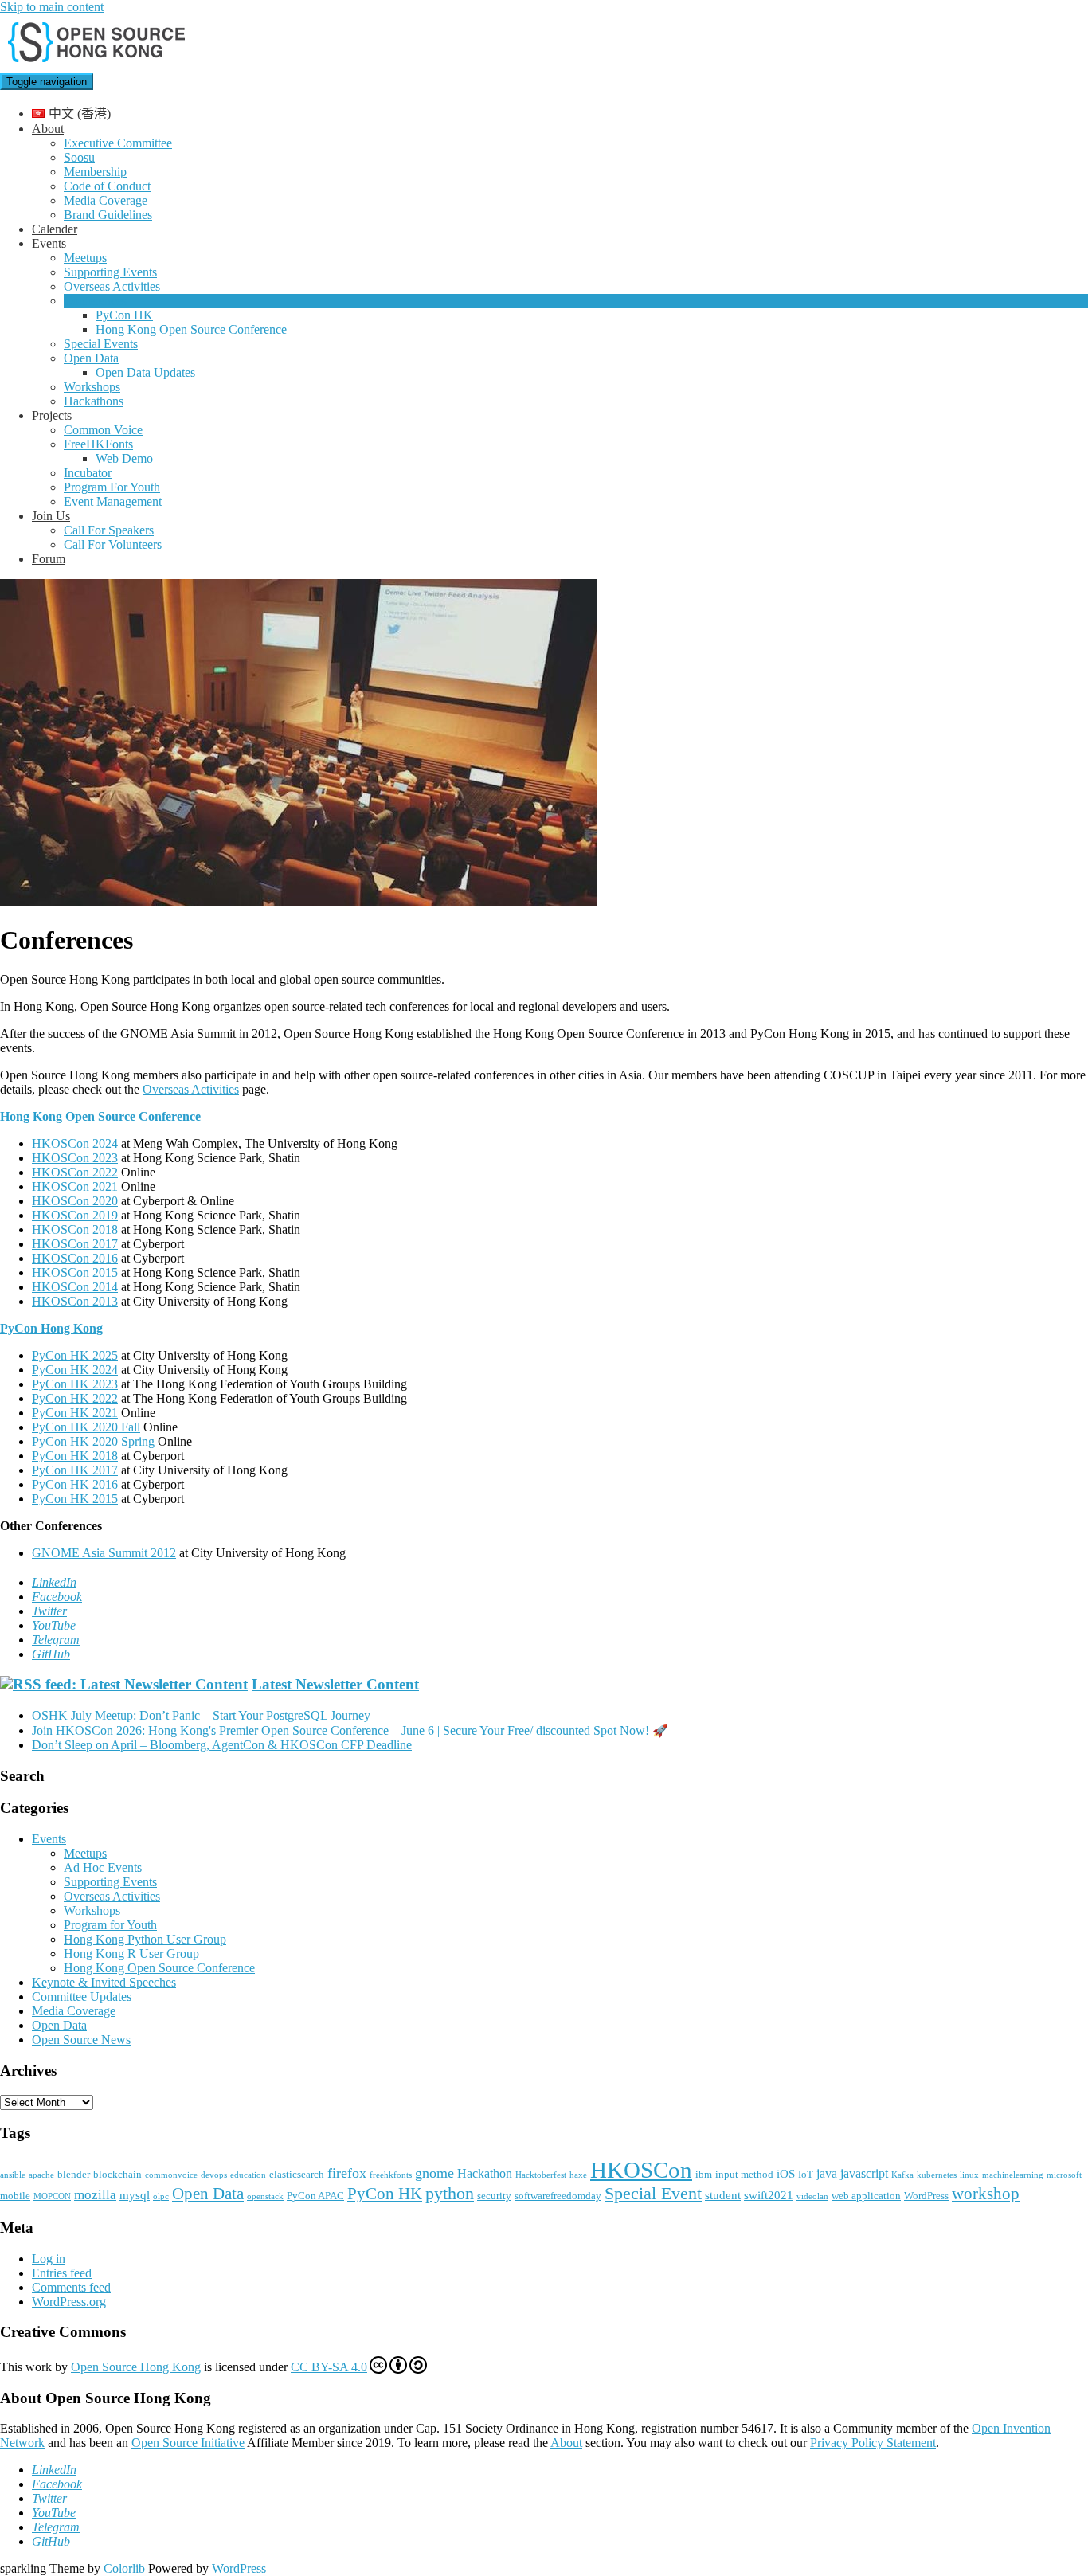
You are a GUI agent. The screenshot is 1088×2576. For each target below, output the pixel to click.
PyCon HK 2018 (75, 1456)
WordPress (926, 2196)
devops (214, 2175)
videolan (812, 2196)
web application (866, 2196)
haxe (578, 2175)
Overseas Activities (112, 286)
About (48, 129)
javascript (864, 2173)
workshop (986, 2194)
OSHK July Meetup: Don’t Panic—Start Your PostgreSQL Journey (201, 1715)
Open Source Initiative (188, 2443)
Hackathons (94, 401)
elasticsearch (297, 2174)
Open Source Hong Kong (136, 2367)
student (723, 2195)
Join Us (51, 516)
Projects (52, 415)
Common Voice (103, 430)
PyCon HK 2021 (75, 1413)
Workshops (92, 387)
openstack (265, 2196)
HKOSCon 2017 (75, 1244)
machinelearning (1013, 2175)
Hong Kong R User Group (131, 1954)
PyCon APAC (315, 2196)
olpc (161, 2196)
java (827, 2173)
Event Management (113, 501)
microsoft (1064, 2175)
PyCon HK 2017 (75, 1470)
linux (969, 2175)
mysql (135, 2195)
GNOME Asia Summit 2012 (104, 1553)
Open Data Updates (145, 372)
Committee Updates (82, 1997)
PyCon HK (124, 315)
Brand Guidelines (108, 215)
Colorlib (124, 2568)
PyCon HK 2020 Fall (86, 1427)
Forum (49, 559)
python (450, 2193)
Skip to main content (52, 7)
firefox (347, 2173)
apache (41, 2175)
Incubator (88, 473)
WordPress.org (69, 2302)
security (494, 2196)
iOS (786, 2174)
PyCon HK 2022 (75, 1398)
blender (74, 2174)
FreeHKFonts (98, 444)
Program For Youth (112, 487)
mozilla (95, 2195)
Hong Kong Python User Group (145, 1939)
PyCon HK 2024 (75, 1370)
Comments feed (71, 2287)
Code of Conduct (107, 186)
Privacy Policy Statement (873, 2443)
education (248, 2175)
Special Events (101, 344)
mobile (15, 2196)
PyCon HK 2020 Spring (93, 1441)
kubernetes (937, 2175)
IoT (806, 2174)
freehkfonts (391, 2175)
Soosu (79, 157)
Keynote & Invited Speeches (104, 1982)
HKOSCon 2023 (75, 1158)
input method (744, 2174)
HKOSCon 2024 (75, 1143)
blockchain (117, 2174)
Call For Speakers (109, 530)
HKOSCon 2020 (75, 1201)
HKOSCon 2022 (75, 1172)
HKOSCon (641, 2170)
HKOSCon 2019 (75, 1215)
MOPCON (52, 2196)
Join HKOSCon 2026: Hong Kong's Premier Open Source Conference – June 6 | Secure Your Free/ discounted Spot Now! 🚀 (350, 1730)
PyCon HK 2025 (75, 1355)
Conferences (95, 301)
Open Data (91, 358)
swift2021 (769, 2195)
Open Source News (81, 2040)
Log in (49, 2259)
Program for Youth (110, 1925)
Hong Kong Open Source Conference (191, 329)
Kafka (902, 2175)
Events (49, 243)
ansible (13, 2175)
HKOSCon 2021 (75, 1186)
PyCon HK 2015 (75, 1499)
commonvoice (171, 2175)
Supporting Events (110, 272)
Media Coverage (106, 200)
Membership (95, 172)
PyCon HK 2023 (75, 1384)
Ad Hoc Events (103, 1867)
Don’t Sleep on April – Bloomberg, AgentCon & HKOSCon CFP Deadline (222, 1745)
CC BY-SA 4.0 (329, 2367)
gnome (434, 2173)
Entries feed (62, 2273)
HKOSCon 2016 (75, 1258)
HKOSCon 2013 (75, 1301)
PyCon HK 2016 (75, 1484)
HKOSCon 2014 (75, 1287)
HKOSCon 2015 (75, 1272)
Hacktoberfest (541, 2175)
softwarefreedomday (558, 2196)
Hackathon (485, 2173)
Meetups (85, 258)
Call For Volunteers (113, 544)
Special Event (653, 2193)
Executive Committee (118, 143)
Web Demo (124, 458)
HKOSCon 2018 (75, 1229)
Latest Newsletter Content (335, 1684)
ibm (704, 2174)
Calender (55, 229)
